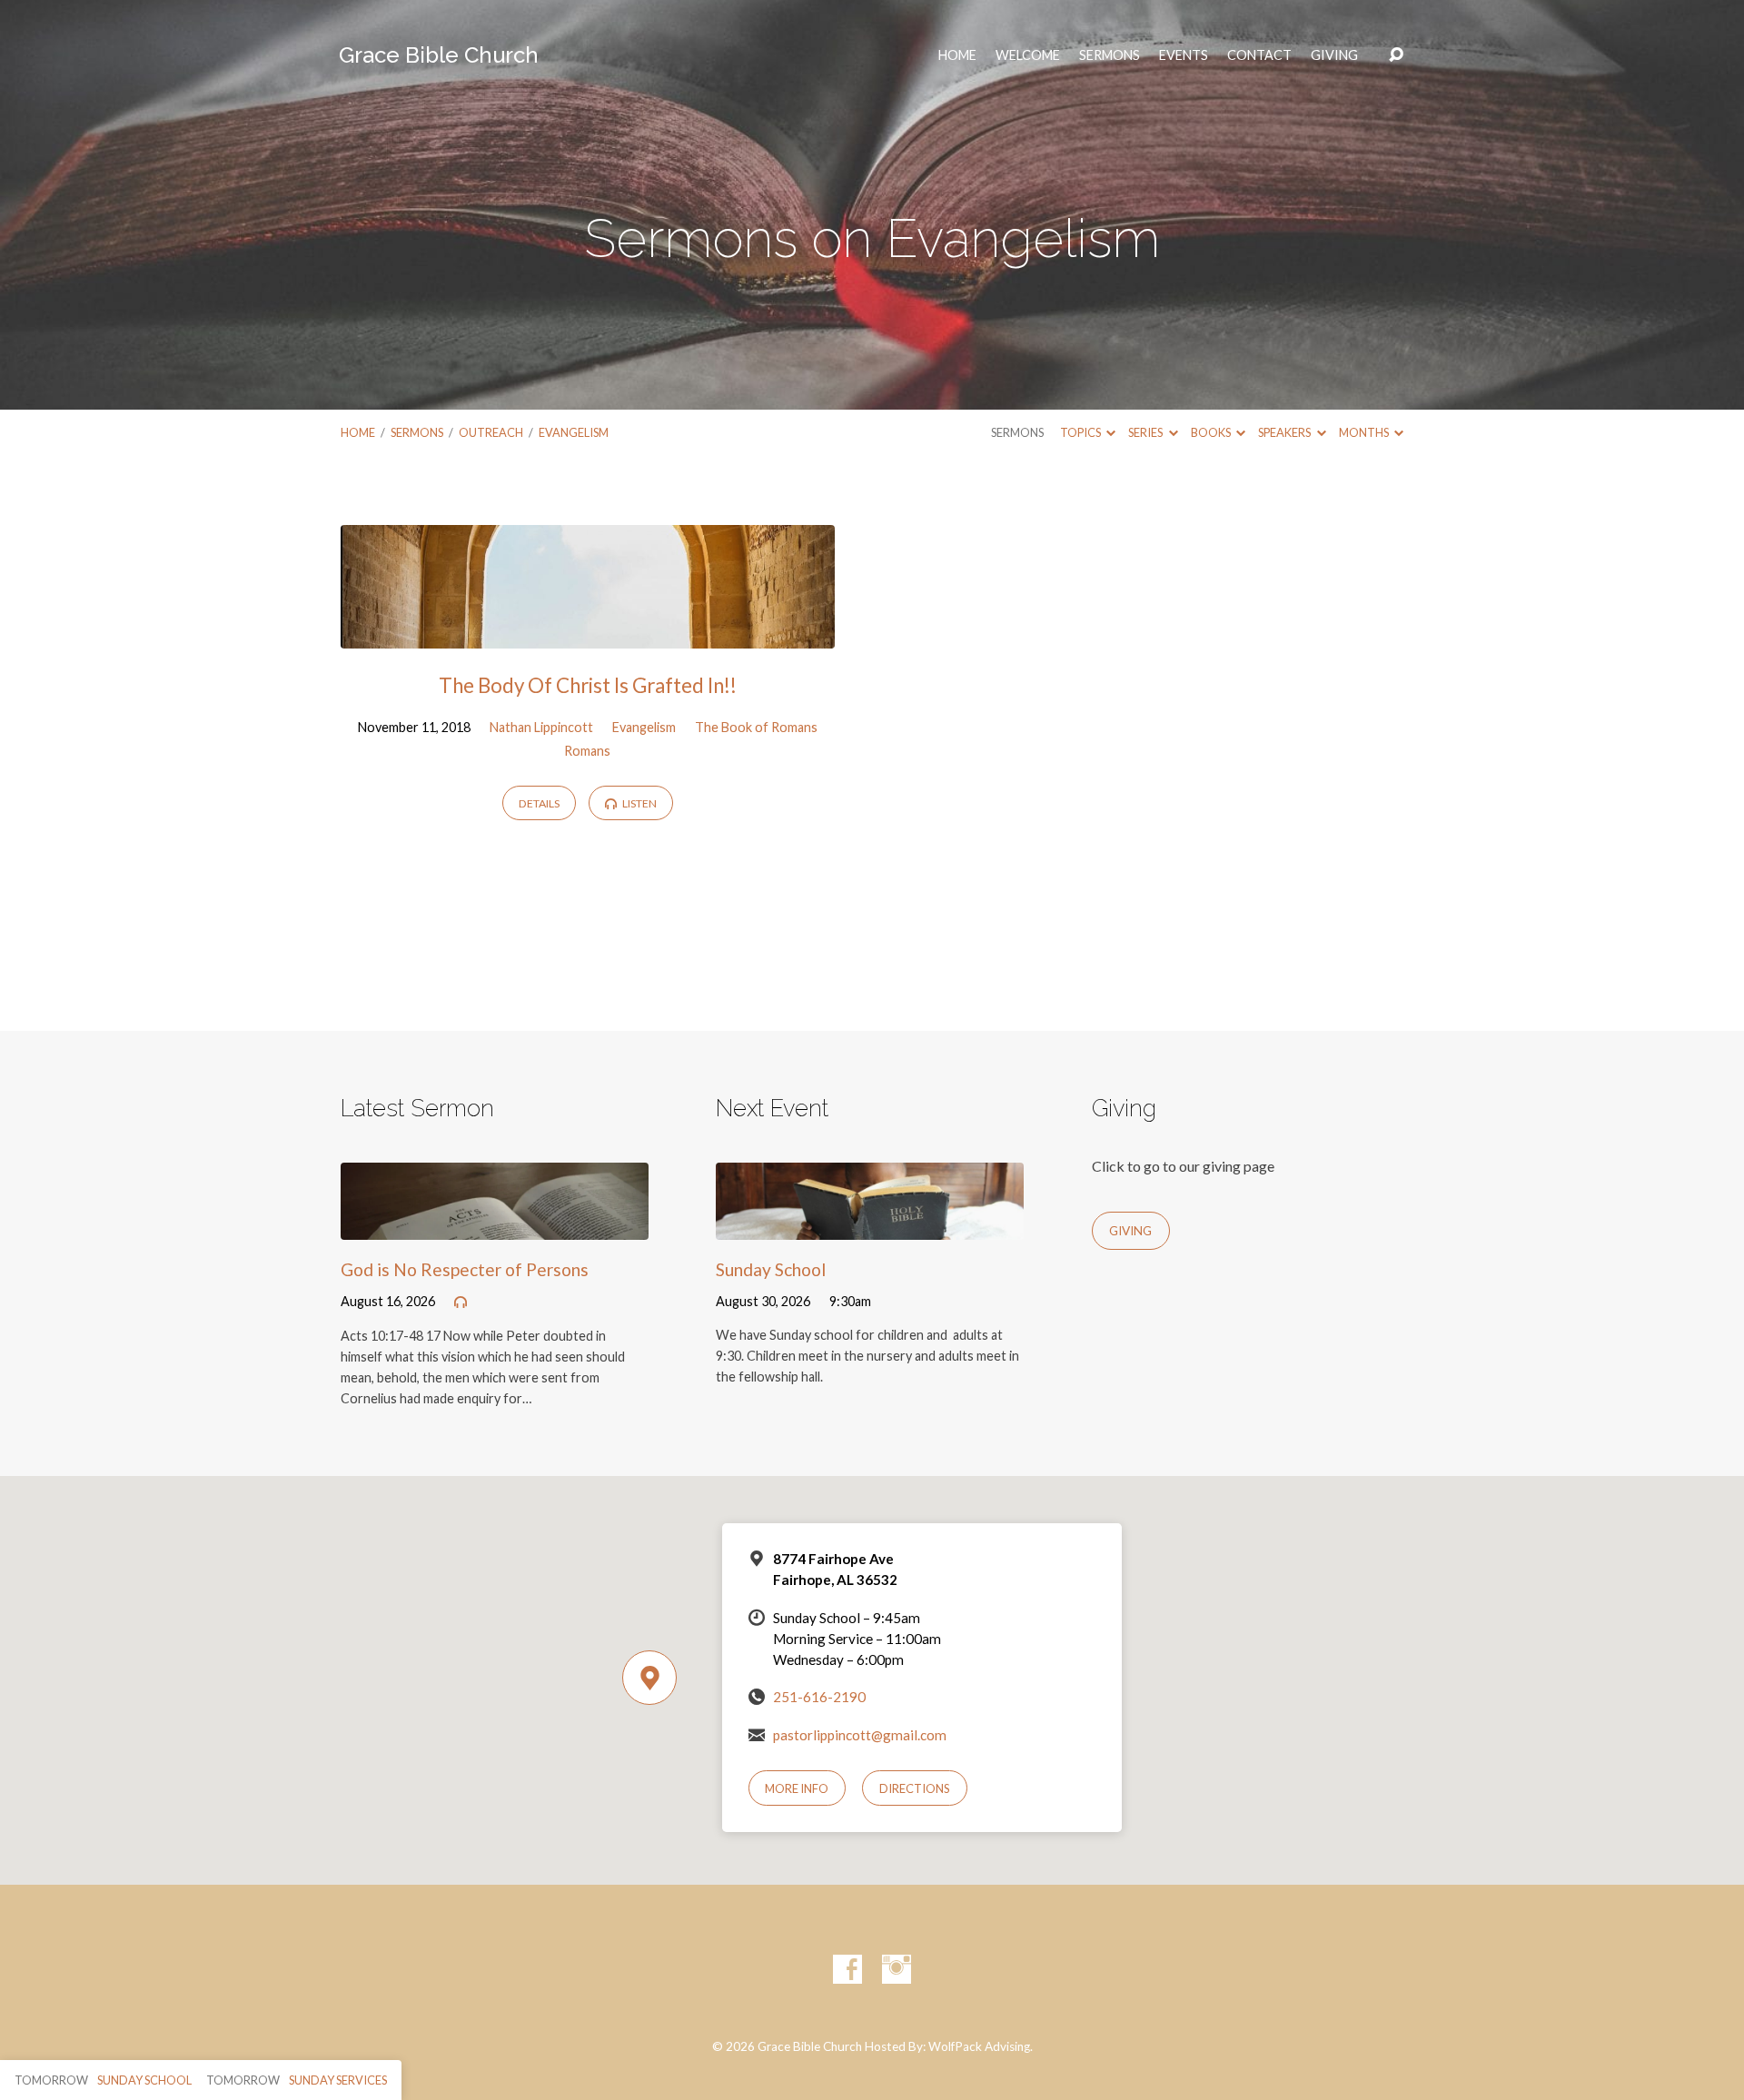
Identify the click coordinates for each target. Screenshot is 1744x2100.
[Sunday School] (870, 1226)
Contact (1259, 55)
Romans (587, 751)
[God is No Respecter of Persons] (495, 1226)
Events (1184, 55)
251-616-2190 (819, 1697)
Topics (1081, 432)
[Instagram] (897, 1969)
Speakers (1285, 432)
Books (1212, 432)
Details (539, 803)
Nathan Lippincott (541, 727)
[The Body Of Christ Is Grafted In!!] (588, 635)
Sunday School (771, 1269)
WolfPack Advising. (981, 2046)
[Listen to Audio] (461, 1303)
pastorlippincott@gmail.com (860, 1735)
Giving (1334, 55)
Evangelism (574, 432)
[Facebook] (847, 1969)
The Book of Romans (756, 727)
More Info (797, 1788)
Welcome (1028, 55)
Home (358, 432)
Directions (915, 1788)
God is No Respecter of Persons (465, 1269)
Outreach (491, 432)
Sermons (1110, 55)
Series (1146, 432)
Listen (639, 803)
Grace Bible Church (439, 55)
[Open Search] (1396, 55)
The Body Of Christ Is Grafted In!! (588, 685)
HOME (957, 55)
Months (1365, 432)
